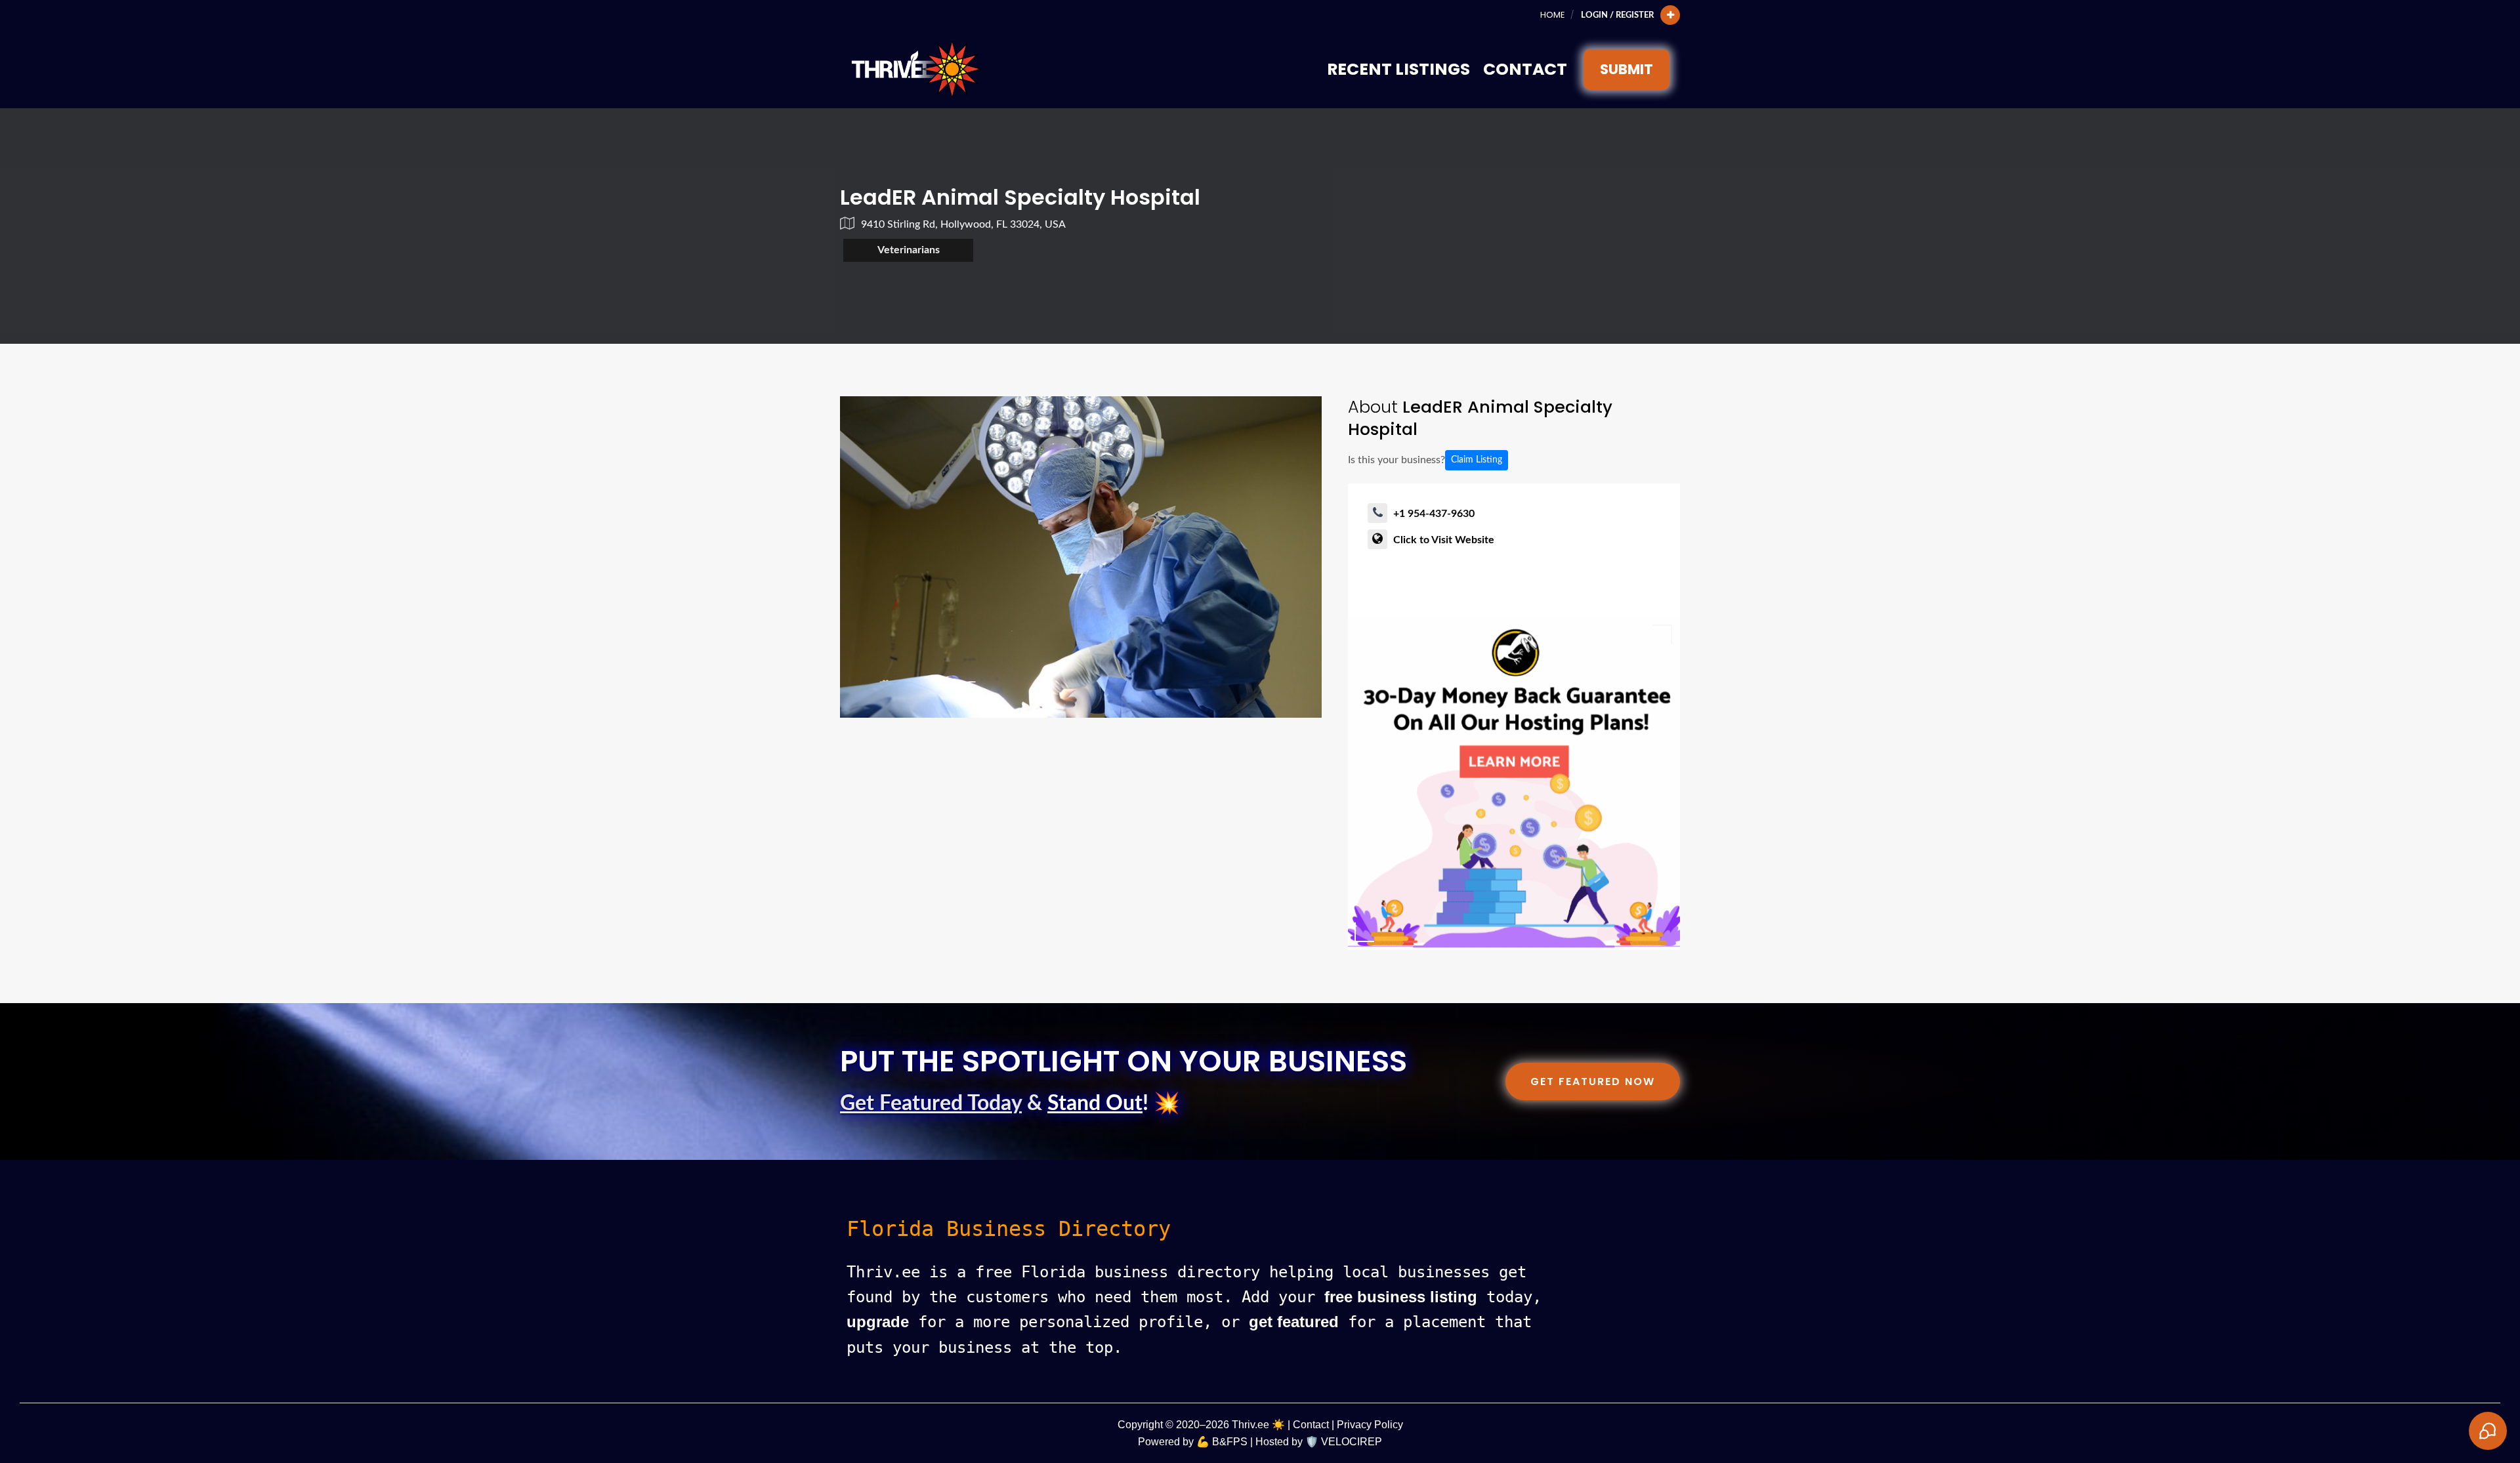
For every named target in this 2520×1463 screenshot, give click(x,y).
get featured (1294, 1322)
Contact (1525, 69)
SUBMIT (1627, 69)
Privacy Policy (1370, 1425)
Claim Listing (1477, 460)
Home (1552, 15)
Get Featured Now (1593, 1082)
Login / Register (1617, 15)
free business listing (1401, 1297)
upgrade (878, 1322)
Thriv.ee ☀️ (1258, 1425)
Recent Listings (1398, 69)
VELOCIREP (1352, 1442)
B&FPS (1230, 1442)
